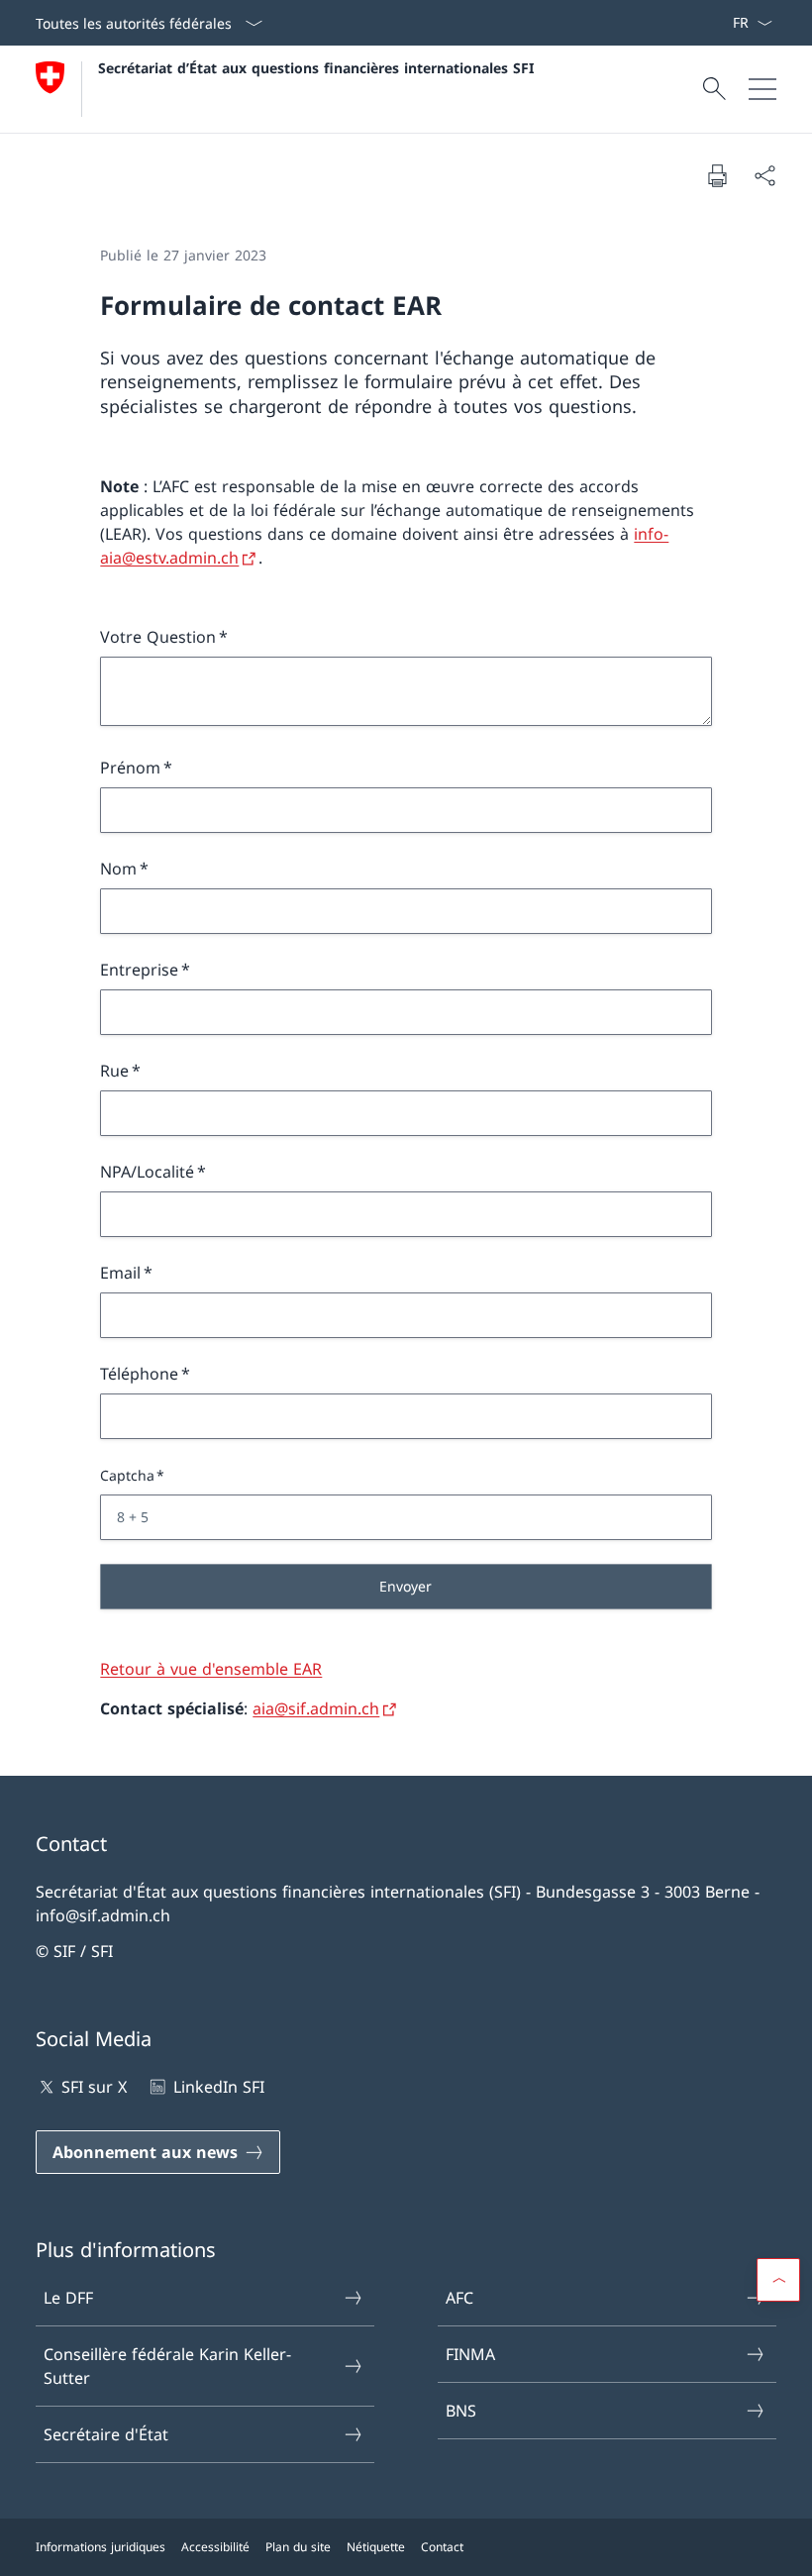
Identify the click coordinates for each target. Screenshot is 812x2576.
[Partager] (764, 175)
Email (120, 1273)
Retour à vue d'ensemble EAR (211, 1669)
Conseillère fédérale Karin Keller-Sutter (167, 2366)
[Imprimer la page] (717, 175)
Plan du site (298, 2547)
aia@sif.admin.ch (316, 1708)
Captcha (127, 1475)
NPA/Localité (147, 1172)
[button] (778, 2280)
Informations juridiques (101, 2547)
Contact (442, 2547)
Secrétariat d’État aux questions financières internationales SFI (316, 68)
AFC (459, 2298)
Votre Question (158, 637)
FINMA (470, 2354)
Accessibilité (215, 2547)
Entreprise (139, 970)
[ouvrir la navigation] (762, 89)
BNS (461, 2411)
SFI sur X (94, 2087)
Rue (114, 1071)
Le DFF (68, 2298)
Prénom (130, 768)
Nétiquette (376, 2547)
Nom (118, 869)
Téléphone (139, 1374)
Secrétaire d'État (106, 2434)
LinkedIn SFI (218, 2087)
